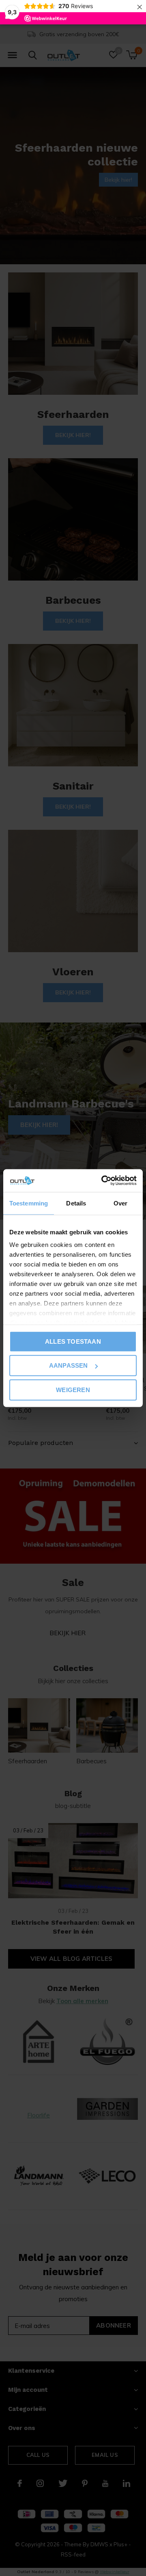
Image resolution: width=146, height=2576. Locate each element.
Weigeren (73, 1389)
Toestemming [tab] (29, 1203)
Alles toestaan (73, 1341)
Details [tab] (76, 1203)
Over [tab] (120, 1203)
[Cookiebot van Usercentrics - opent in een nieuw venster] (103, 1181)
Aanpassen (69, 1365)
